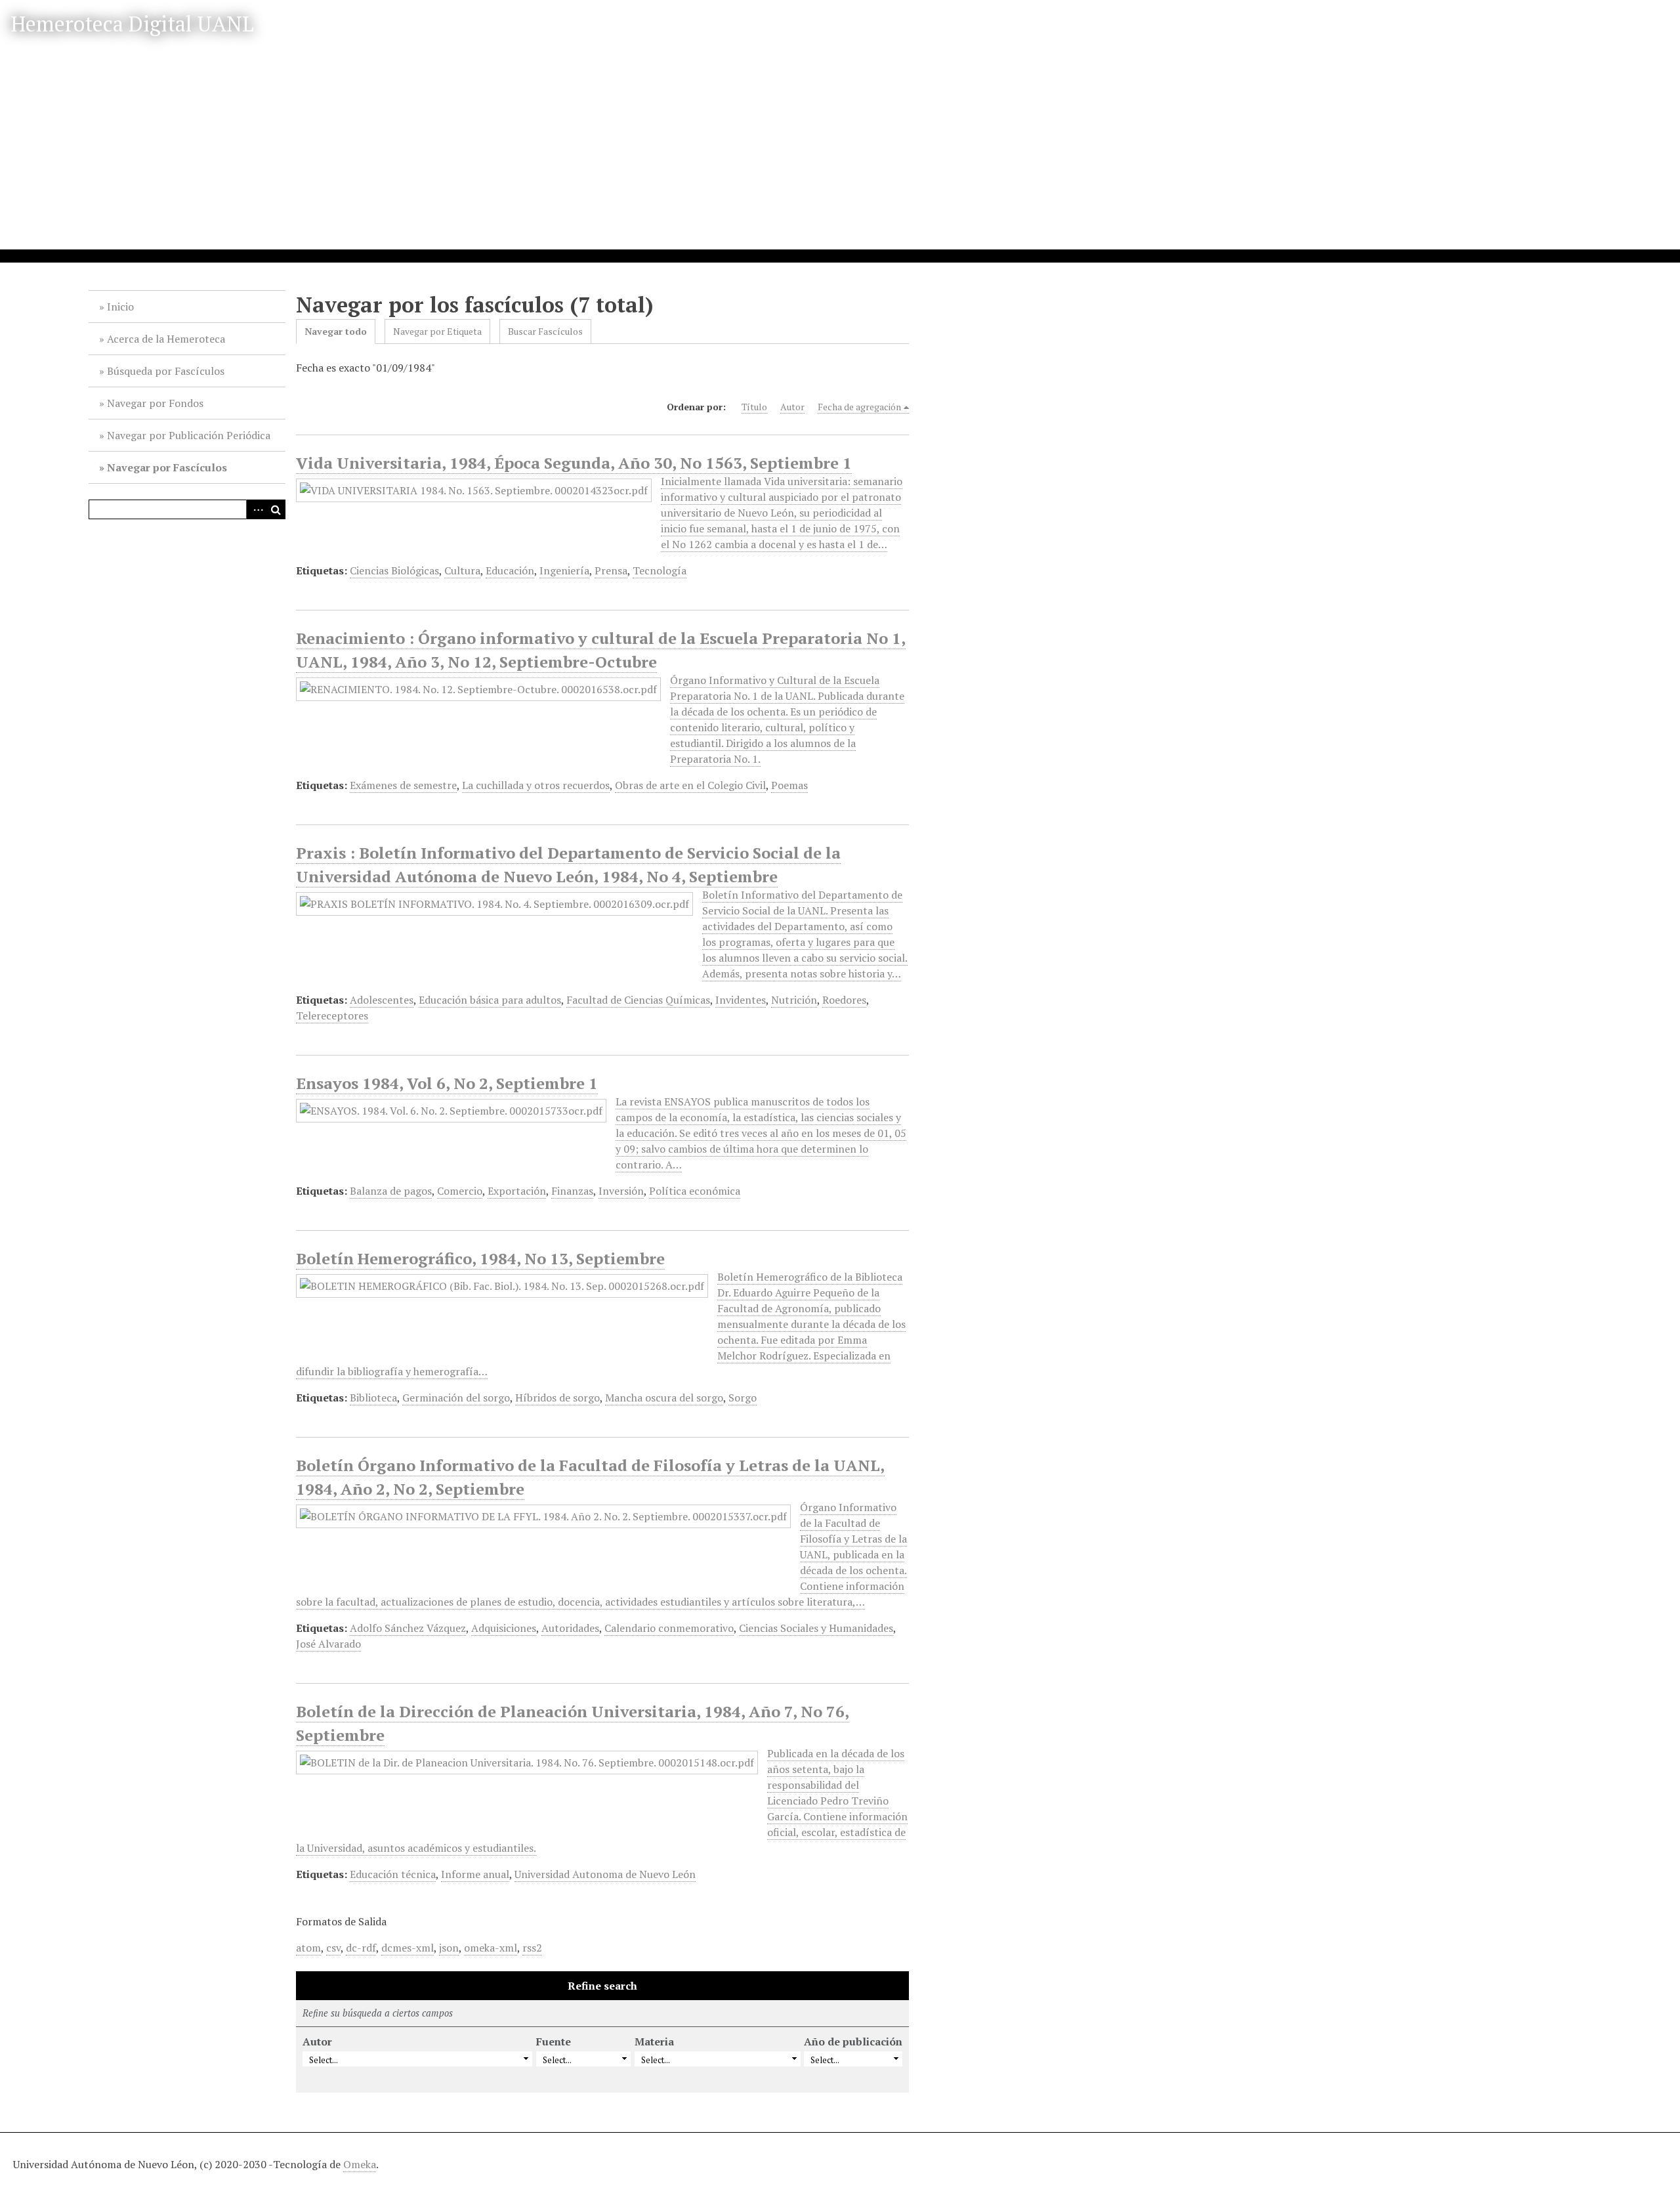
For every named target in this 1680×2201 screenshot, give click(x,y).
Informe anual (475, 1874)
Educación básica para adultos (490, 1000)
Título (754, 407)
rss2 (532, 1948)
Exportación (517, 1191)
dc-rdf (361, 1948)
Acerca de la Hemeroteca (166, 339)
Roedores (844, 1000)
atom (308, 1948)
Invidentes (741, 1000)
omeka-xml (491, 1948)
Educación (510, 570)
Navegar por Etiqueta (437, 331)
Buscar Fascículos (545, 331)
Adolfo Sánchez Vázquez (408, 1628)
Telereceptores (332, 1015)
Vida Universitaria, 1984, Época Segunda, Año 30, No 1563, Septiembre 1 (574, 463)
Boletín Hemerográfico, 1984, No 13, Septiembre (480, 1258)
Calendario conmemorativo (669, 1628)
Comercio (460, 1191)
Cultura (462, 570)
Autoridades (570, 1628)
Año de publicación (853, 2041)
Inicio (120, 307)
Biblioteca (373, 1398)
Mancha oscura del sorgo (664, 1398)
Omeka (360, 2164)
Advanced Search (256, 509)
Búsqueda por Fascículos (166, 371)
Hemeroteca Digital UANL (132, 24)
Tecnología (660, 570)
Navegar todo (336, 331)
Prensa (611, 570)
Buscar (276, 509)
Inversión (621, 1191)
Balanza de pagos (391, 1191)
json (449, 1948)
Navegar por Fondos (155, 403)
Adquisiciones (504, 1628)
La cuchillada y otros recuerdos (536, 785)
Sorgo (743, 1398)
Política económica (695, 1191)
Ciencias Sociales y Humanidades (816, 1628)
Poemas (789, 785)
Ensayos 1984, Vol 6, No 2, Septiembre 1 (447, 1083)
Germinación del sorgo (456, 1398)
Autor (792, 407)
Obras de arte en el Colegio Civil (690, 785)
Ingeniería (564, 570)
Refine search (602, 1986)
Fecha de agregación (859, 407)
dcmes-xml (408, 1948)
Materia (654, 2041)
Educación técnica (393, 1874)
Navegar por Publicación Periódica (189, 435)
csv (333, 1948)
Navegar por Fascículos (167, 467)
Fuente (554, 2041)
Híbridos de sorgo (557, 1398)
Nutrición (794, 1000)
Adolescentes (382, 1000)
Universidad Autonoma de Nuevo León (605, 1874)
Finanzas (572, 1191)
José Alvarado (328, 1644)
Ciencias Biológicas (394, 570)
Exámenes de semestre (403, 785)
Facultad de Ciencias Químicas (638, 1000)
